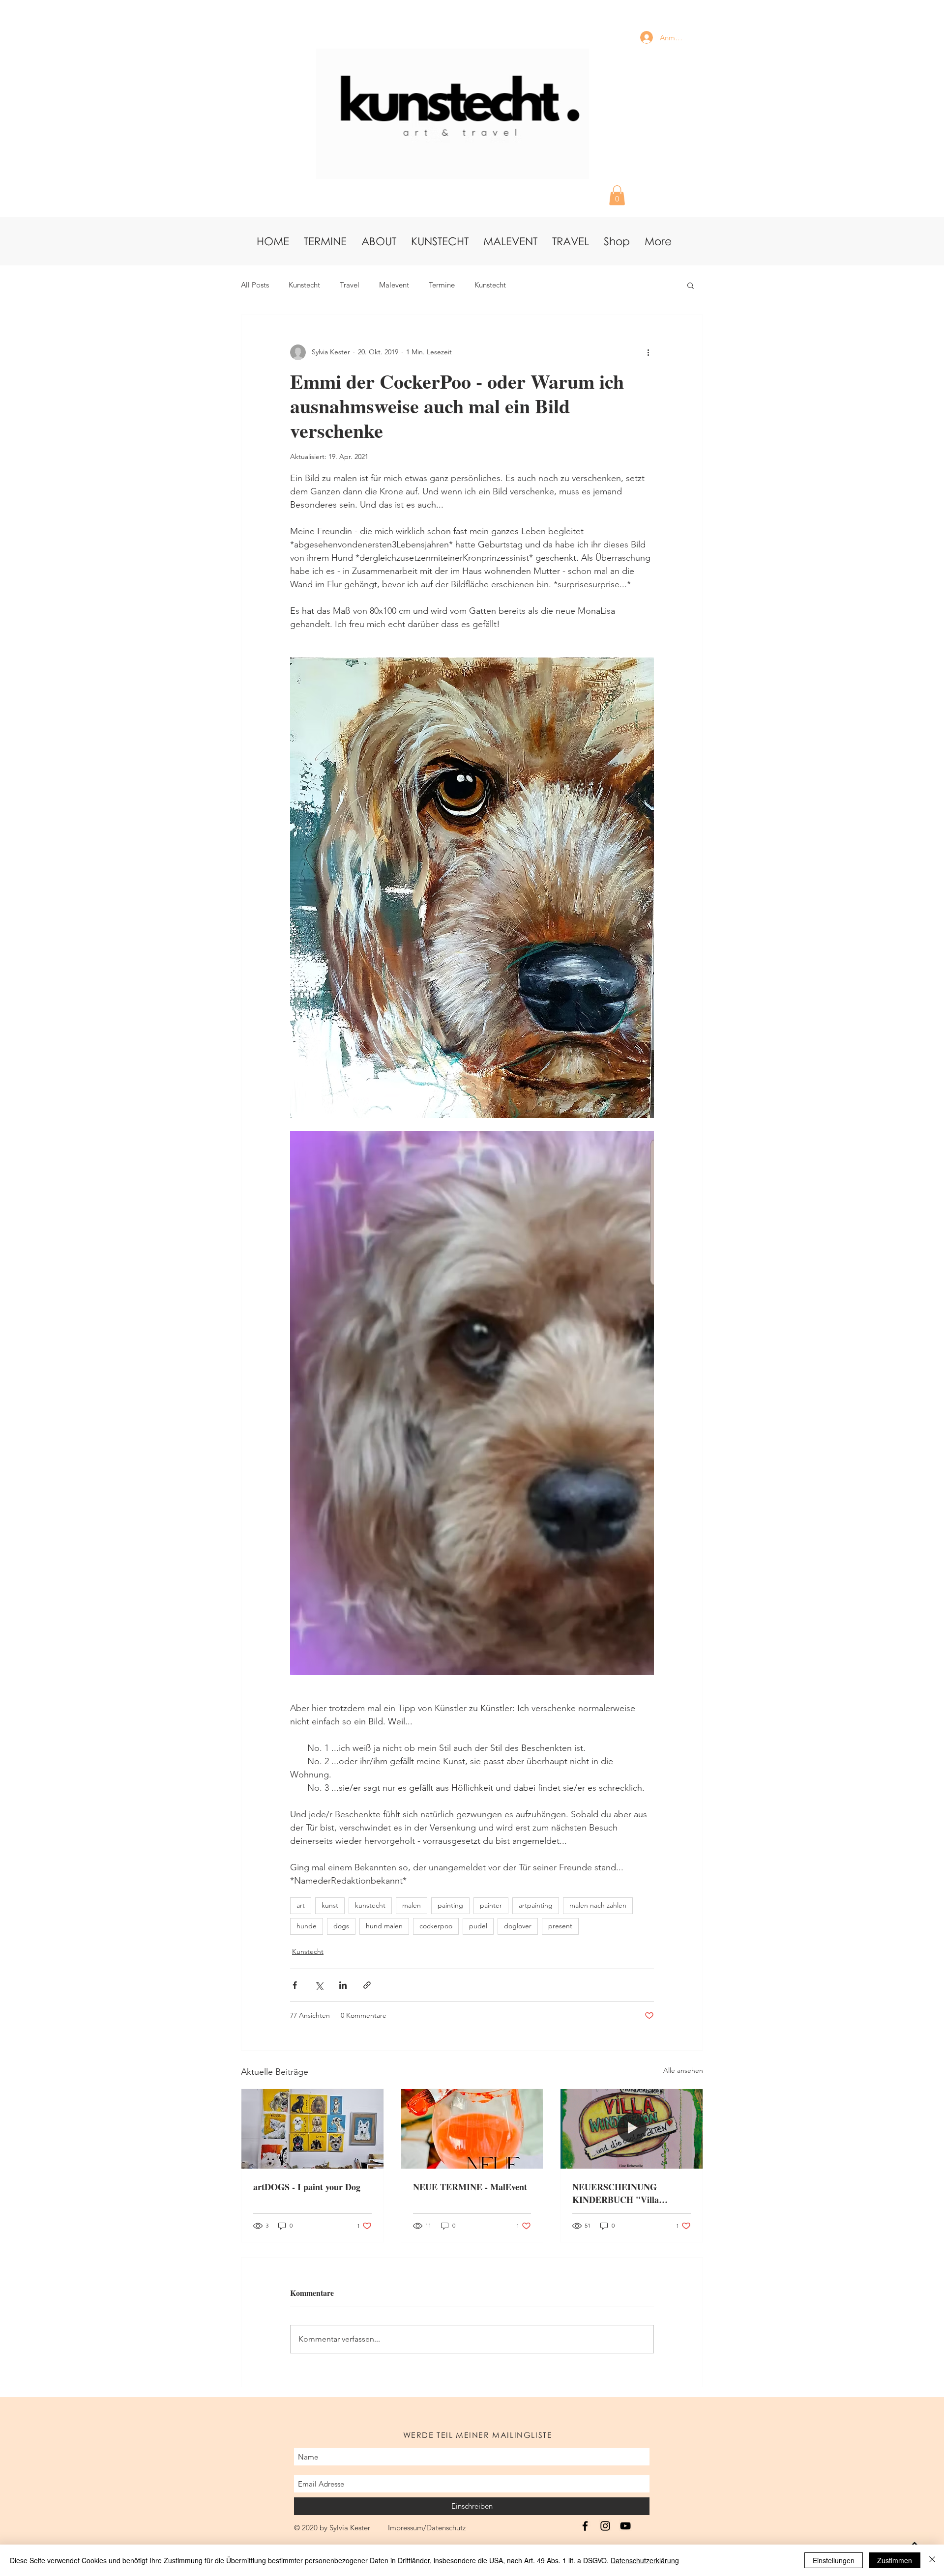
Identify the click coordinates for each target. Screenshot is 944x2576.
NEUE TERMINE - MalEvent (470, 2187)
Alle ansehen (683, 2070)
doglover (518, 1926)
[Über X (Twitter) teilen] (319, 1985)
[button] (617, 195)
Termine (442, 285)
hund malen (384, 1926)
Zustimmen (895, 2560)
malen (412, 1905)
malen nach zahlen (598, 1905)
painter (491, 1905)
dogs (341, 1926)
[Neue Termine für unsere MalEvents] (472, 2129)
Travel (350, 285)
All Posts (255, 285)
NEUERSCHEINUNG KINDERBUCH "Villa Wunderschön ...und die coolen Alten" (631, 2193)
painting (450, 1905)
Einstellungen (834, 2560)
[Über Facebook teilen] (295, 1985)
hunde (307, 1926)
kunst (330, 1905)
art (301, 1905)
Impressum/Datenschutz (427, 2528)
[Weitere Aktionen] (648, 352)
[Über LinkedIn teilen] (343, 1985)
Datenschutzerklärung (645, 2560)
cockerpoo (436, 1926)
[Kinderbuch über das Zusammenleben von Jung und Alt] (632, 2129)
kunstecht (370, 1905)
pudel (478, 1926)
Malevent (394, 285)
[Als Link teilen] (367, 1985)
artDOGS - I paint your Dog (307, 2187)
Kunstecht (304, 285)
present (560, 1926)
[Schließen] (932, 2560)
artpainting (536, 1905)
